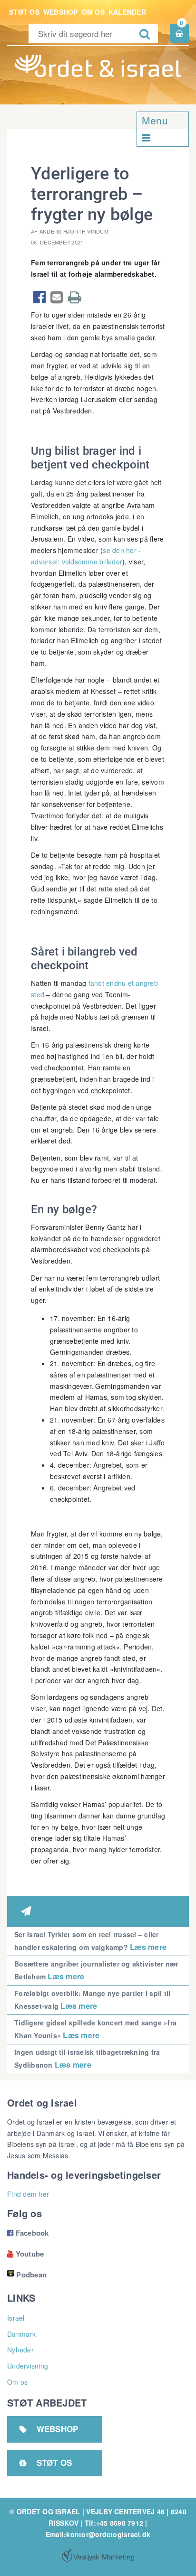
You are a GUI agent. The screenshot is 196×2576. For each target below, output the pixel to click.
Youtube (25, 2254)
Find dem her (28, 2194)
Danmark (21, 2334)
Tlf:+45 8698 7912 (114, 2523)
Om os (93, 12)
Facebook (28, 2233)
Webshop (61, 12)
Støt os (24, 12)
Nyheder (20, 2350)
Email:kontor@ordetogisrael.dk (98, 2534)
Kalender (127, 12)
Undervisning (28, 2366)
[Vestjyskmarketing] (98, 2555)
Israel (16, 2318)
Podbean (31, 2275)
